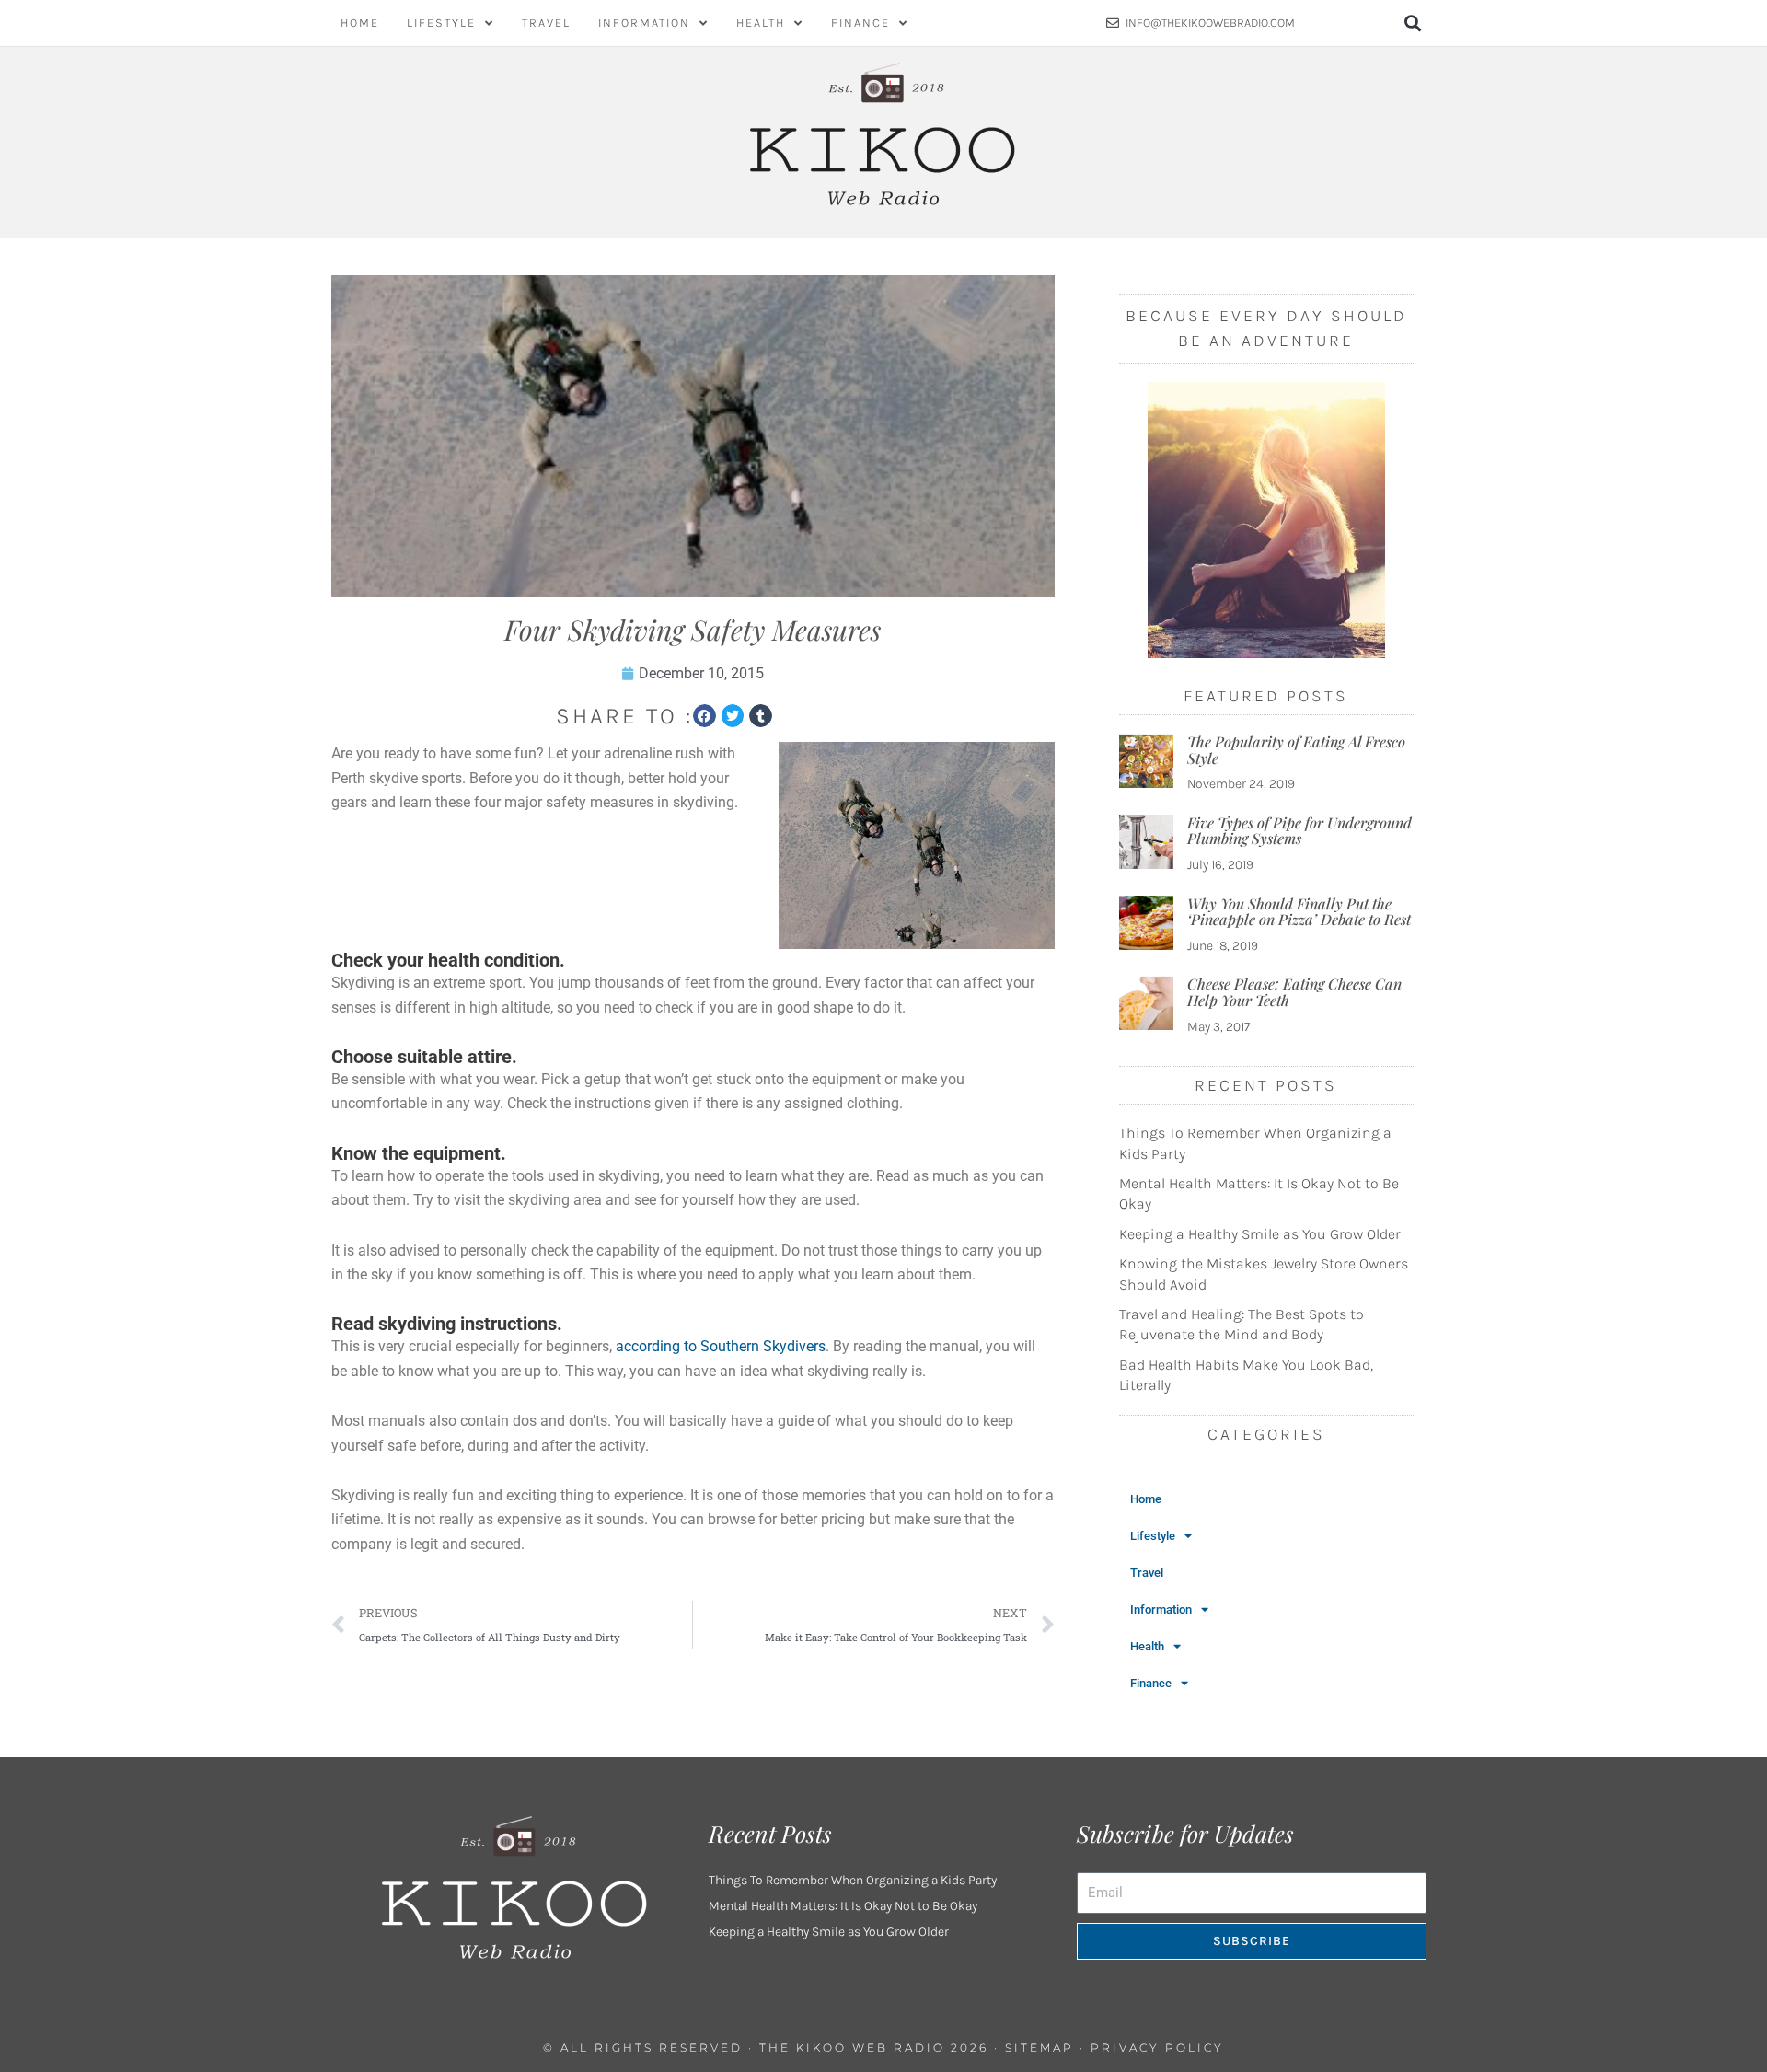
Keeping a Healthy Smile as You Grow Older (1260, 1234)
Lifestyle (441, 23)
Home (360, 23)
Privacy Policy (1157, 2048)
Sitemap (1039, 2048)
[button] (1413, 23)
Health (761, 23)
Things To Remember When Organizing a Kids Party (853, 1880)
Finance (860, 23)
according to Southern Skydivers (721, 1346)
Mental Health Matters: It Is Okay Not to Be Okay (843, 1906)
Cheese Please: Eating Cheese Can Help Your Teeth (1294, 992)
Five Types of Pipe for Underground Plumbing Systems (1299, 831)
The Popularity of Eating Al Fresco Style (1296, 750)
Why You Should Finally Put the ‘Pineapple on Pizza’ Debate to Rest (1299, 912)
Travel (546, 23)
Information (644, 23)
